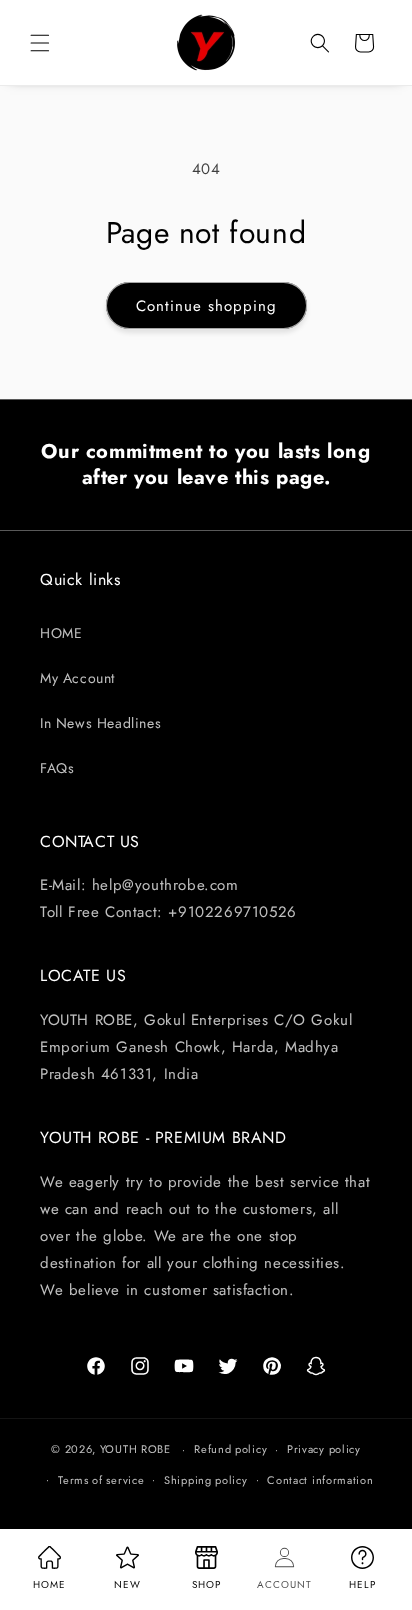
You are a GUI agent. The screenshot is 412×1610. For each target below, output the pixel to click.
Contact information (320, 1480)
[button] (40, 43)
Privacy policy (324, 1449)
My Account (77, 678)
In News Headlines (100, 723)
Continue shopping (206, 306)
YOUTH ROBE (135, 1449)
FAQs (57, 768)
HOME (61, 633)
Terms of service (101, 1480)
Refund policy (230, 1449)
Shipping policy (206, 1480)
